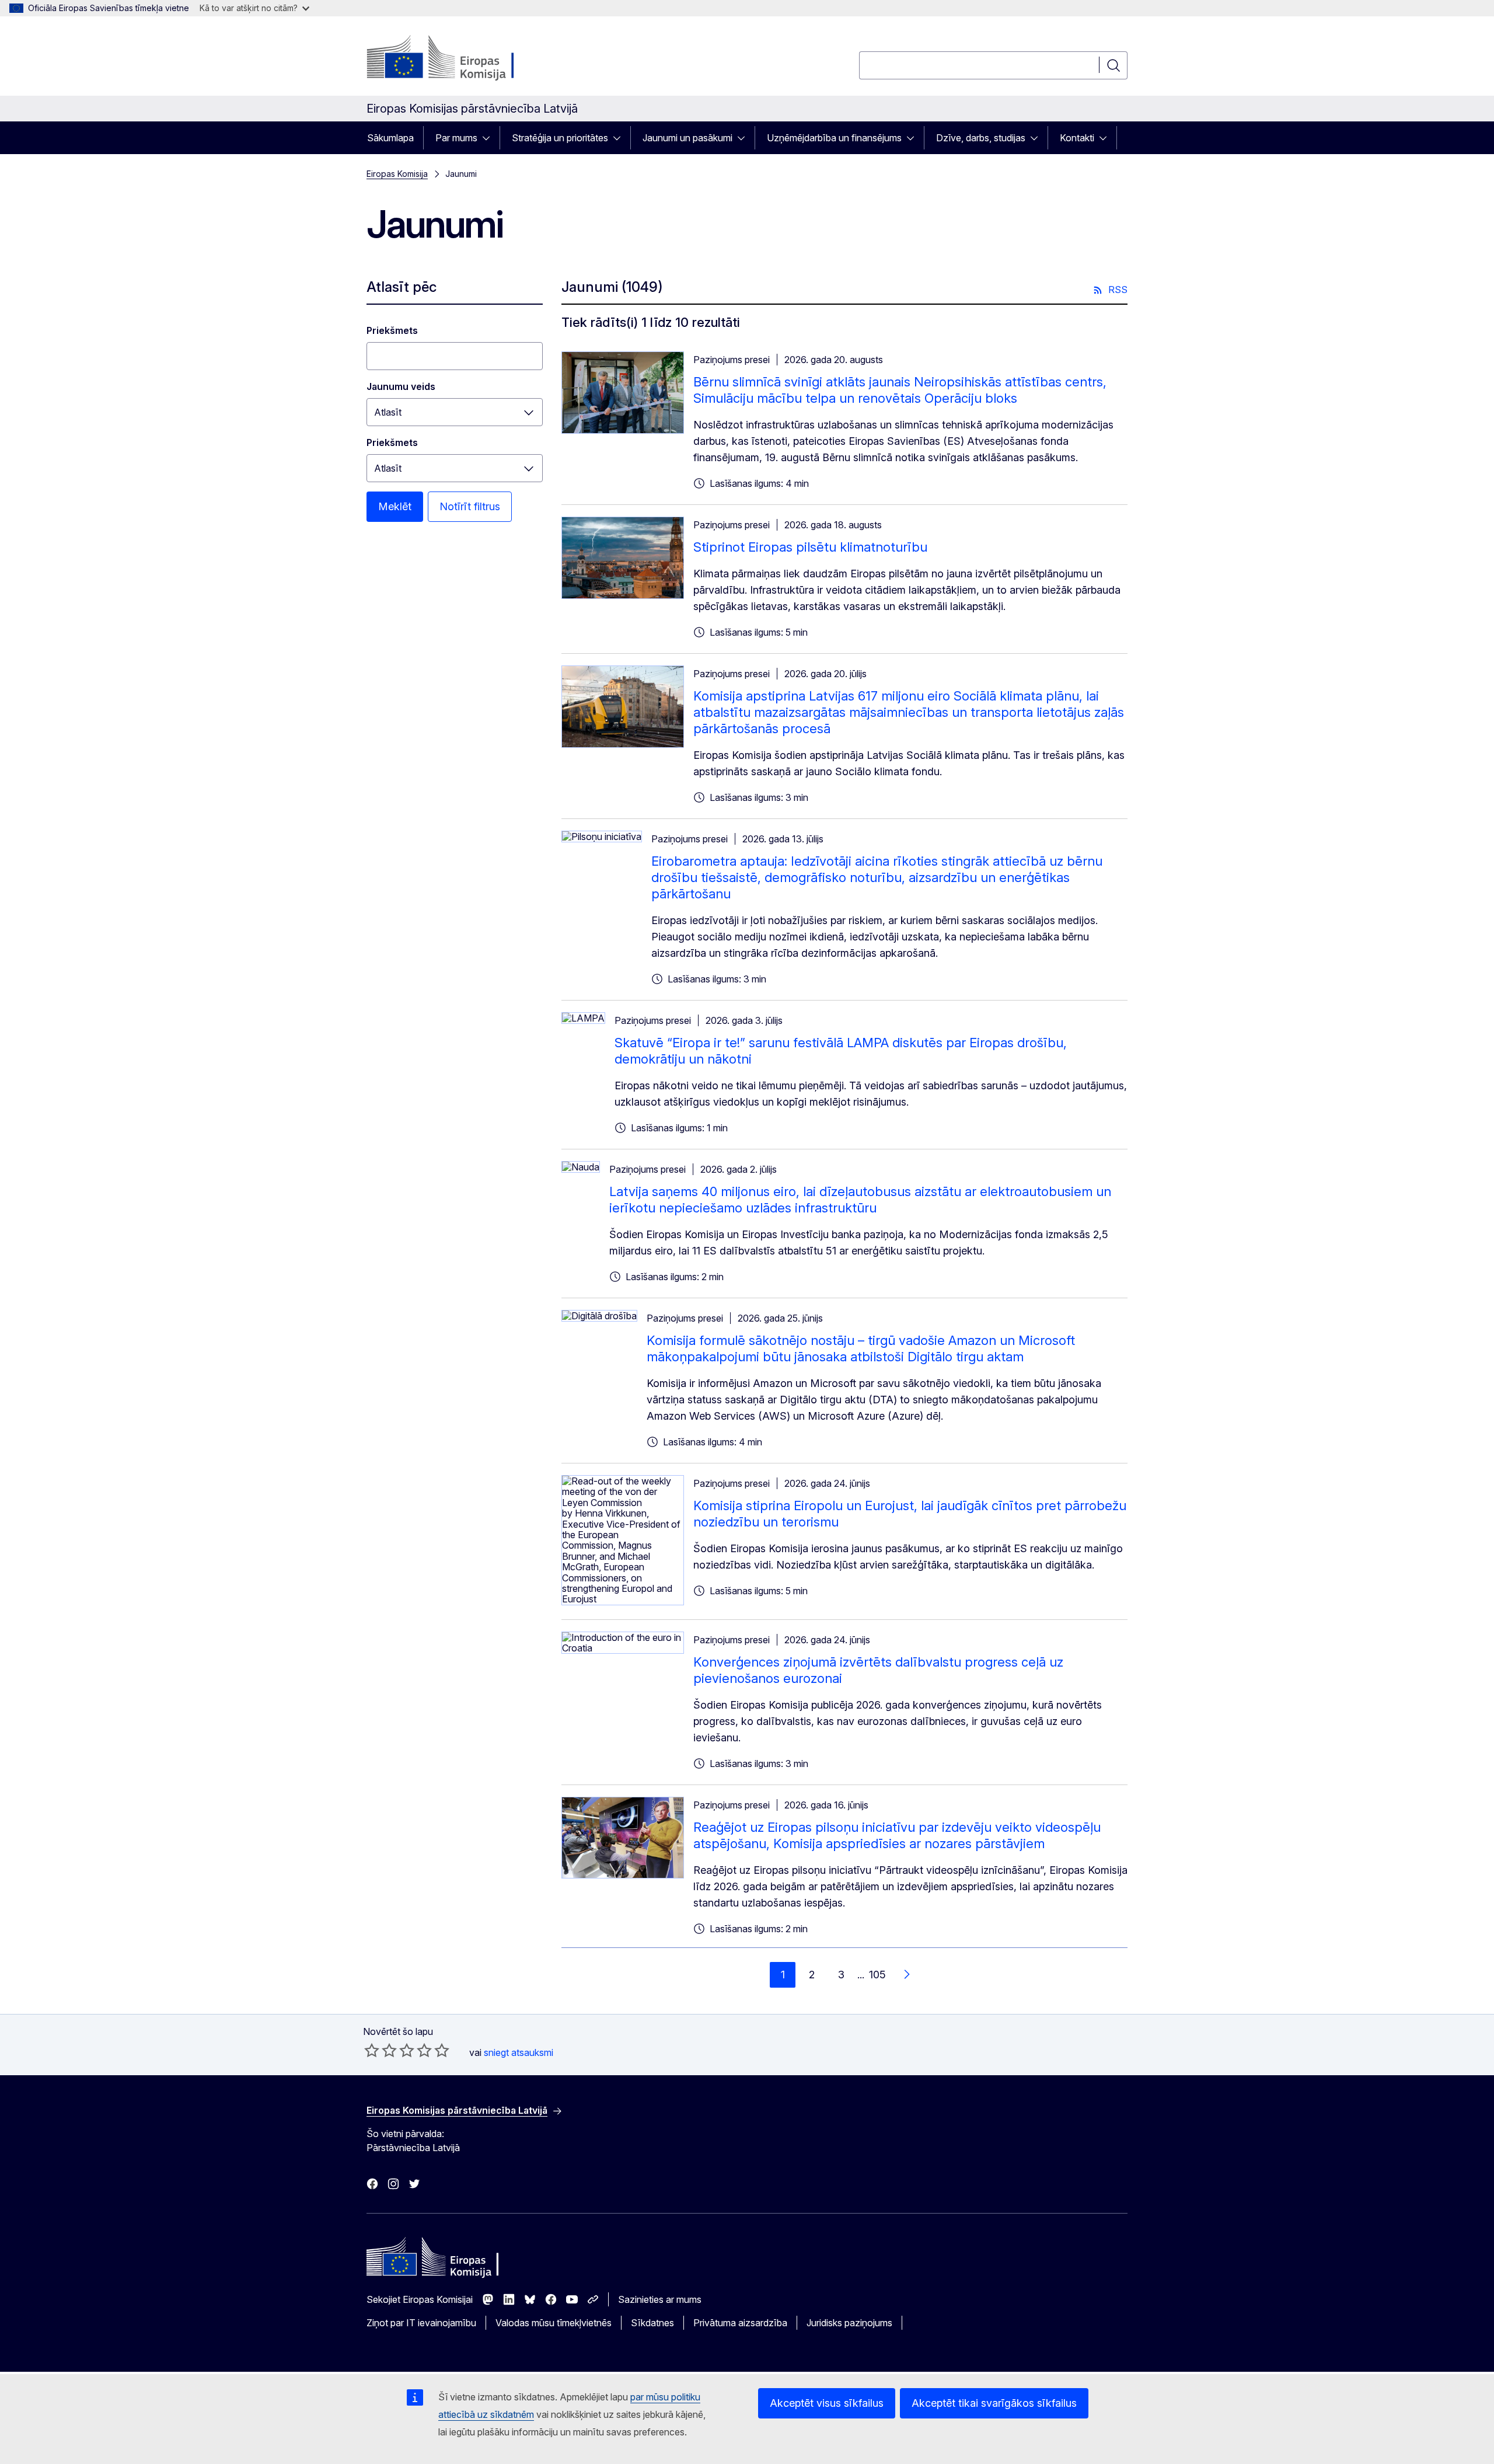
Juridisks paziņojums (849, 2323)
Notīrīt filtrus (470, 506)
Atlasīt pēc (402, 287)
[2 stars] (381, 2050)
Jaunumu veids (401, 386)
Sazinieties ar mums (660, 2299)
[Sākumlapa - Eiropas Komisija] (461, 58)
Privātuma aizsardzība (740, 2323)
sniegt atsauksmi (519, 2052)
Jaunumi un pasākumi (687, 138)
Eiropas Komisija (397, 174)
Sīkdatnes (652, 2323)
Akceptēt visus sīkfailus (827, 2403)
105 (877, 1975)
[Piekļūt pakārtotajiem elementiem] (490, 138)
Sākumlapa (390, 138)
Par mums (456, 138)
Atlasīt (388, 412)
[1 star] (372, 2050)
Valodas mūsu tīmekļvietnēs (554, 2323)
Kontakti (1077, 138)
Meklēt (395, 506)
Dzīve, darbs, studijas (981, 138)
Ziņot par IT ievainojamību (421, 2323)
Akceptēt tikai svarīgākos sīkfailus (994, 2403)
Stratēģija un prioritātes (560, 138)
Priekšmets (392, 330)
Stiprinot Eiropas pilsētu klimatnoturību (810, 547)
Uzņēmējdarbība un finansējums (834, 138)
